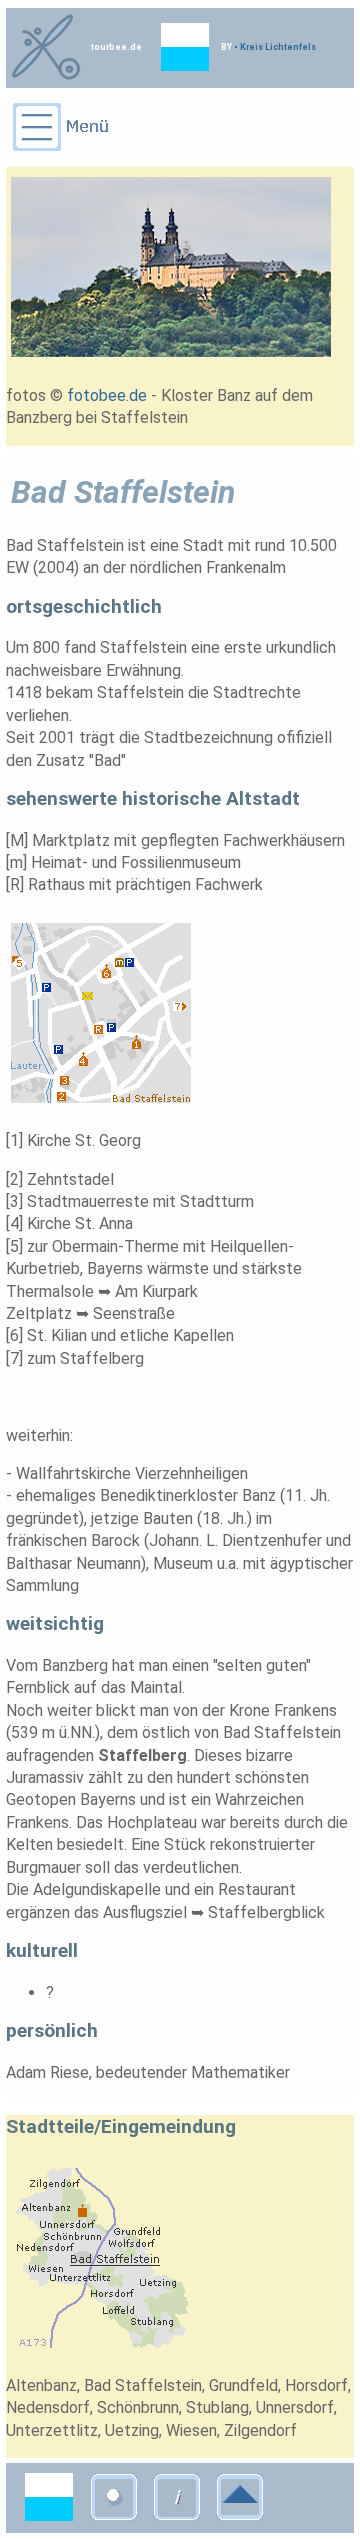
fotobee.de (107, 395)
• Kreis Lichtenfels (274, 47)
